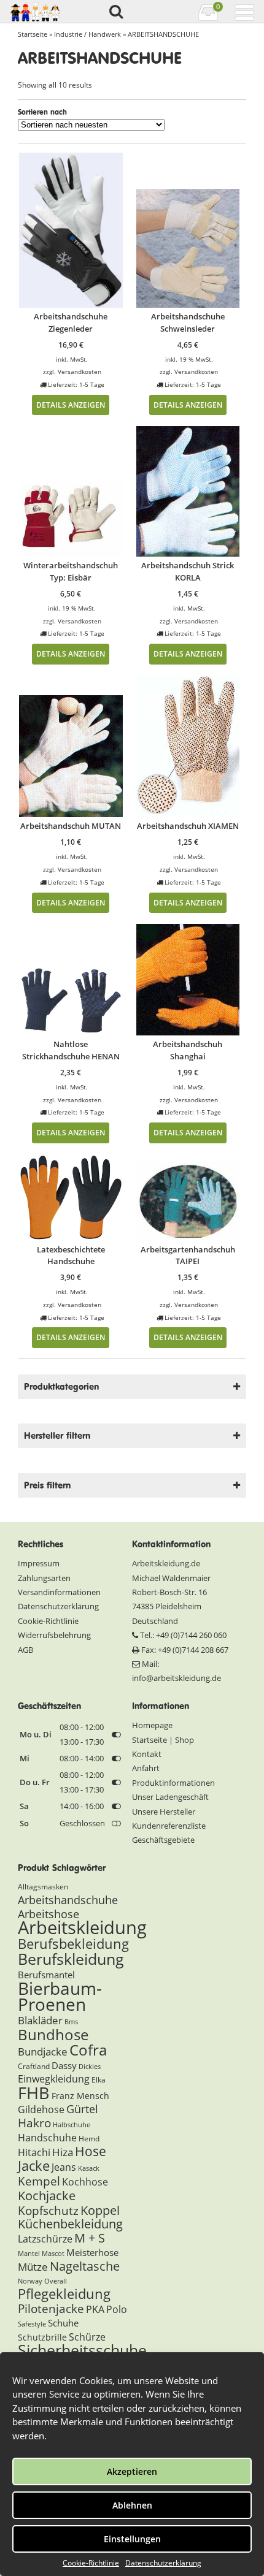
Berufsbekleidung (73, 1944)
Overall (56, 2281)
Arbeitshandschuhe (68, 1900)
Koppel (100, 2210)
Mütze (33, 2267)
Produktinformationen (173, 1783)
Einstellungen (132, 2539)
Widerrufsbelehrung (54, 1635)
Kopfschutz (48, 2211)
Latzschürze (45, 2239)
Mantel (29, 2254)
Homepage (152, 1725)
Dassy (64, 2065)
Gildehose (41, 2109)
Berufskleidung (71, 1959)
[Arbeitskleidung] (39, 12)
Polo (117, 2309)
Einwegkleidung (54, 2079)
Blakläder (40, 2020)
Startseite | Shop (163, 1740)
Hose (91, 2151)
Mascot (53, 2254)
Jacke (34, 2166)
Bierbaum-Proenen (60, 1996)
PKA (95, 2309)
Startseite (33, 34)
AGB (25, 1650)
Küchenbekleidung (70, 2224)
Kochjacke (47, 2195)
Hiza (63, 2152)
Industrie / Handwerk (87, 34)
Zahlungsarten (44, 1578)
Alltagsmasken (43, 1887)
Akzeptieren (132, 2471)
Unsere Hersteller (164, 1812)
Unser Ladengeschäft (170, 1797)
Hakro (34, 2123)
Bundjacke (43, 2052)
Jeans (64, 2167)
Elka (99, 2080)
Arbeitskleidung (82, 1927)
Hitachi (34, 2152)
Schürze (87, 2337)
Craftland (34, 2066)
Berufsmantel (46, 1975)
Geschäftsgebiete (163, 1840)
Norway (30, 2281)
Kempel (39, 2181)
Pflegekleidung (64, 2293)
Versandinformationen (59, 1592)
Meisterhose (92, 2252)
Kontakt (147, 1754)
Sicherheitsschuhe (82, 2350)
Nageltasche (85, 2266)
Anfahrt (146, 1768)
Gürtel (82, 2109)
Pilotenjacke (51, 2309)
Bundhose (53, 2034)
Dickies (90, 2067)
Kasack (89, 2168)
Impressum (39, 1563)
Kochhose (85, 2182)
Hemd (89, 2139)
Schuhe (63, 2323)
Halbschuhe (72, 2125)
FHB (34, 2093)
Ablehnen (132, 2505)
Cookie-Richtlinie (91, 2563)
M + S (90, 2238)
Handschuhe (47, 2138)
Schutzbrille (42, 2337)
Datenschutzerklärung (163, 2563)
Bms (71, 2022)
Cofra (88, 2050)
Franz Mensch (80, 2096)
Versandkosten (80, 372)
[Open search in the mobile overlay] (115, 12)
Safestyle (32, 2324)
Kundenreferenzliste (169, 1826)
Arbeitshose (49, 1914)
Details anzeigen (71, 405)
